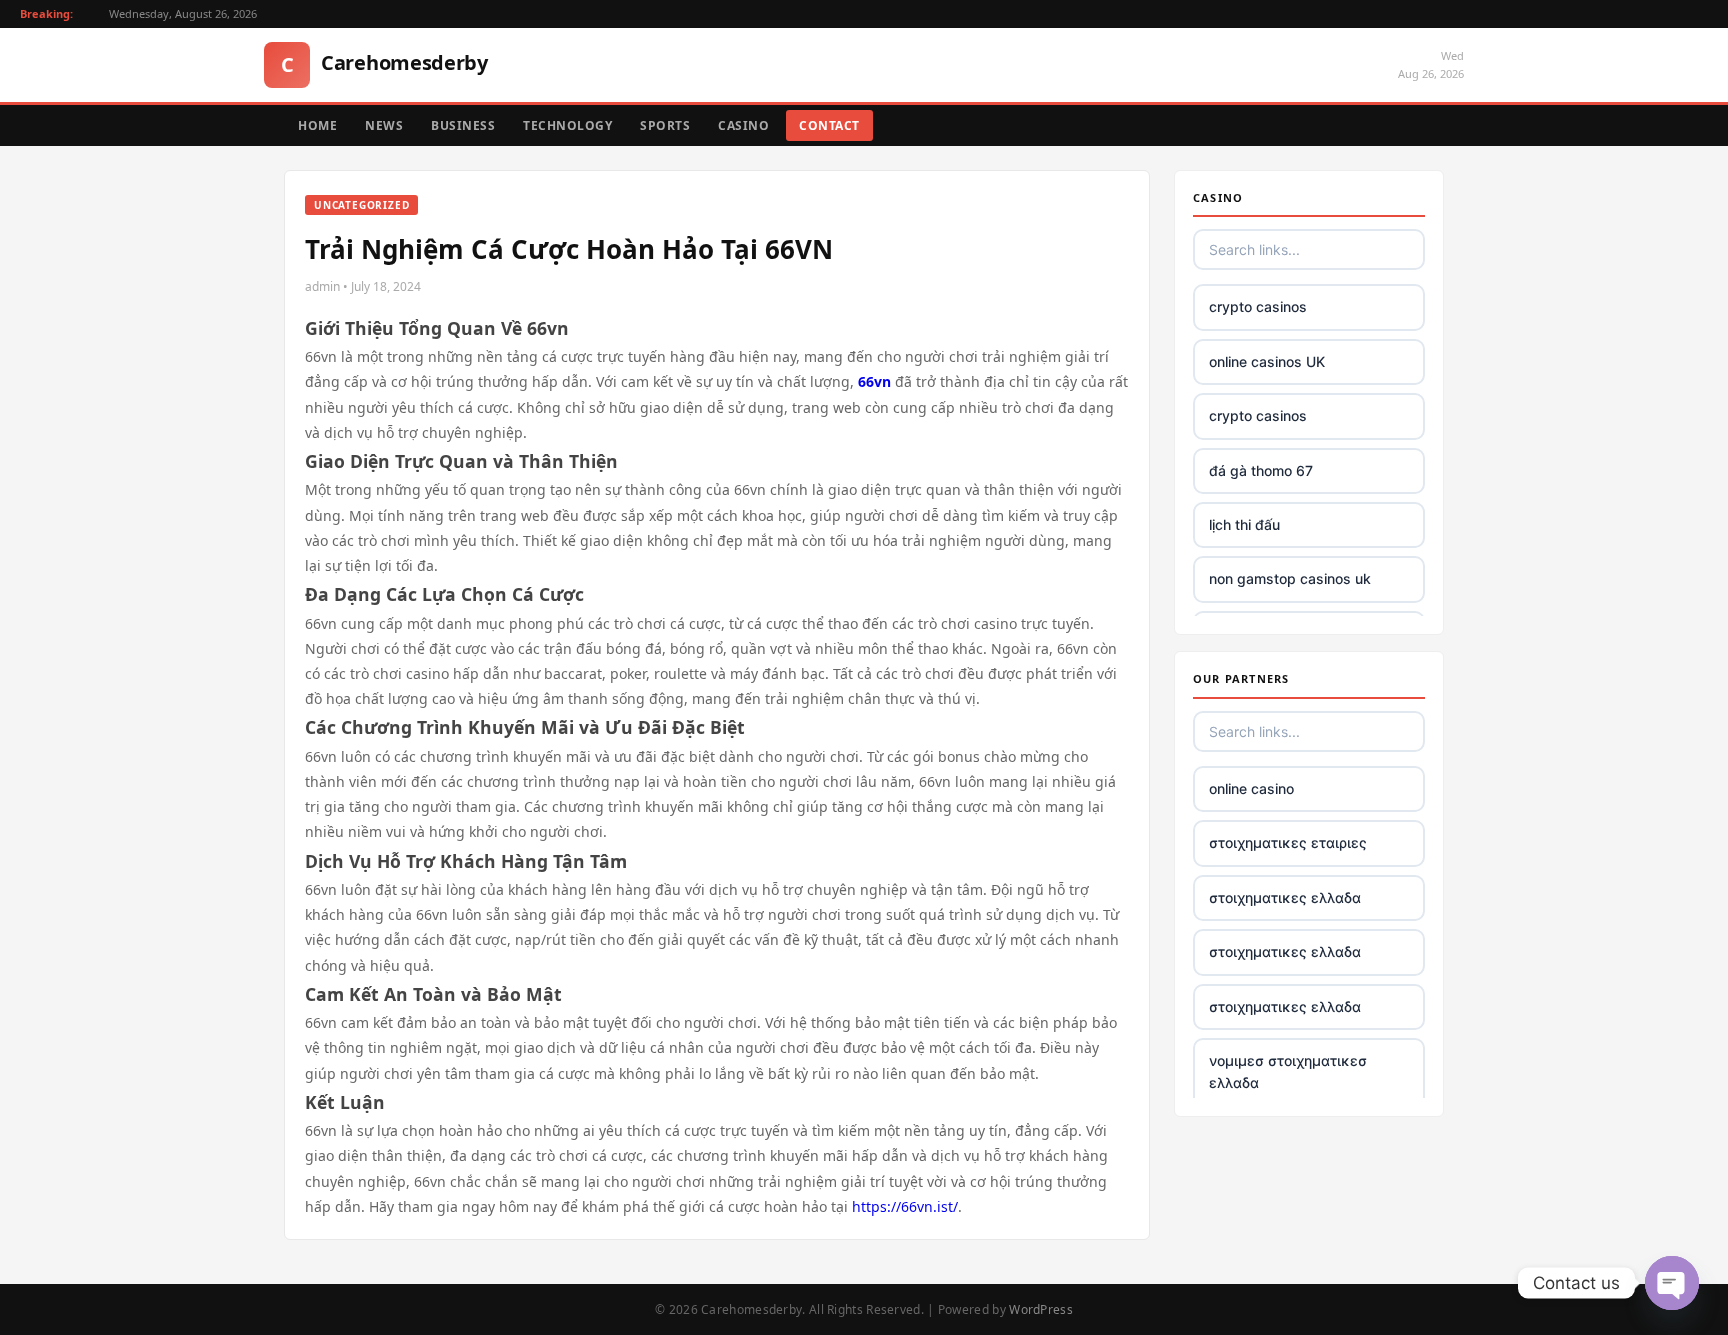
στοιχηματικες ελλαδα (1285, 897)
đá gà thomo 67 (1261, 470)
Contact (829, 125)
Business (463, 125)
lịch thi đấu (1244, 524)
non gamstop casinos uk (1290, 578)
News (384, 125)
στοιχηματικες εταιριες (1288, 842)
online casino (1251, 788)
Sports (665, 125)
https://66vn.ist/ (905, 1206)
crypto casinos (1258, 306)
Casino (743, 125)
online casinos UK (1267, 361)
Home (317, 125)
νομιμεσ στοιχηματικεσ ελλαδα (1288, 1071)
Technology (567, 125)
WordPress (1041, 1309)
